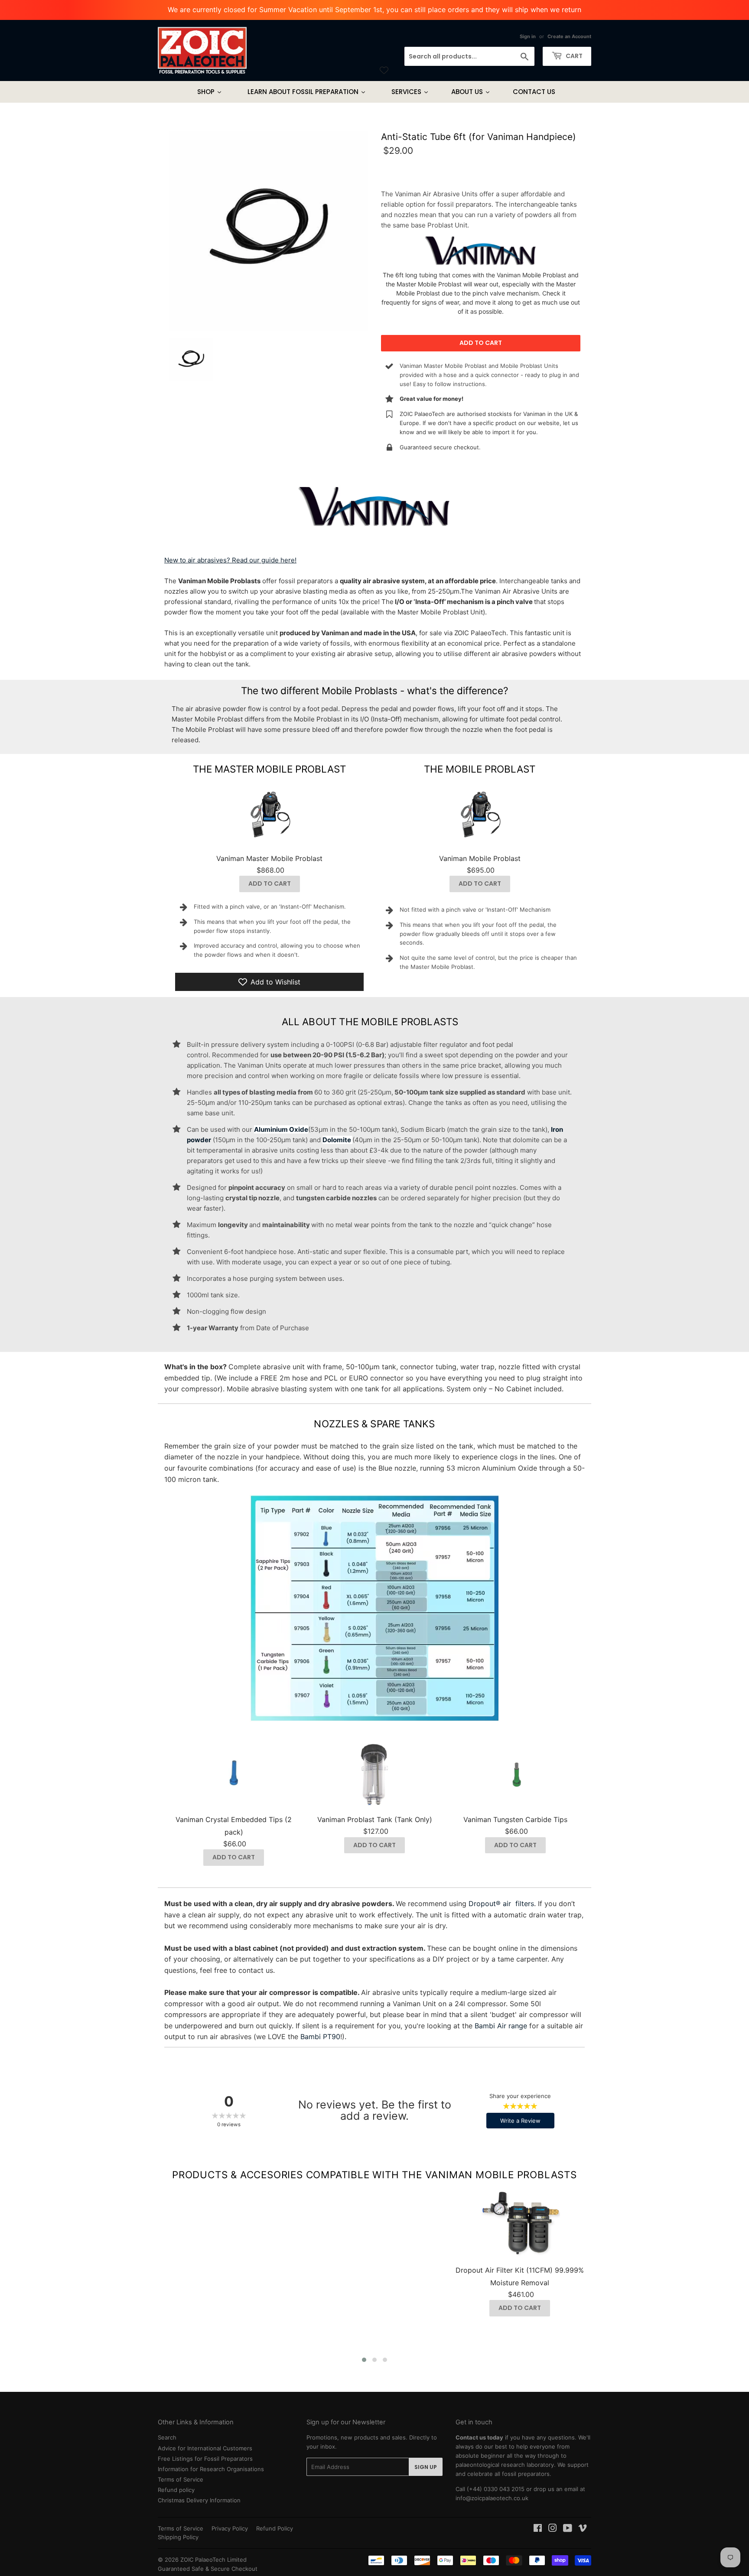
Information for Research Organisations (211, 2469)
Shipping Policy (178, 2537)
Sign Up (426, 2467)
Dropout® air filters (501, 1904)
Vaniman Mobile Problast (480, 858)
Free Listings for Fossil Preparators (205, 2459)
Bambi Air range (501, 2026)
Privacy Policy (230, 2528)
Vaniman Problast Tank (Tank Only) (375, 1819)
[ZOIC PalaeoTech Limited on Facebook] (538, 2529)
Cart (573, 56)
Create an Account (569, 36)
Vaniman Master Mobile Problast (269, 858)
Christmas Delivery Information (199, 2500)
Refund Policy (275, 2528)
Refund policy (176, 2490)
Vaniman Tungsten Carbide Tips (515, 1819)
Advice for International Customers (205, 2448)
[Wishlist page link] (384, 70)
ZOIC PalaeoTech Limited (213, 2560)
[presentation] (145, 2274)
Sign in (528, 36)
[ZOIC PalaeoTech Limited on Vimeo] (583, 2529)
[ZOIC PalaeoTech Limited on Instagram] (553, 2529)
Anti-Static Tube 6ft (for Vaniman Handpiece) (479, 137)
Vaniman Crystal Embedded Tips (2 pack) (234, 1826)
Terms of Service (181, 2479)
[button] (364, 2360)
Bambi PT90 (320, 2037)
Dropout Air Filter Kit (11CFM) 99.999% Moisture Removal (520, 2276)
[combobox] (469, 56)
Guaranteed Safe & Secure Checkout (208, 2569)
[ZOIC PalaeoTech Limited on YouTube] (568, 2529)
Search (167, 2437)
